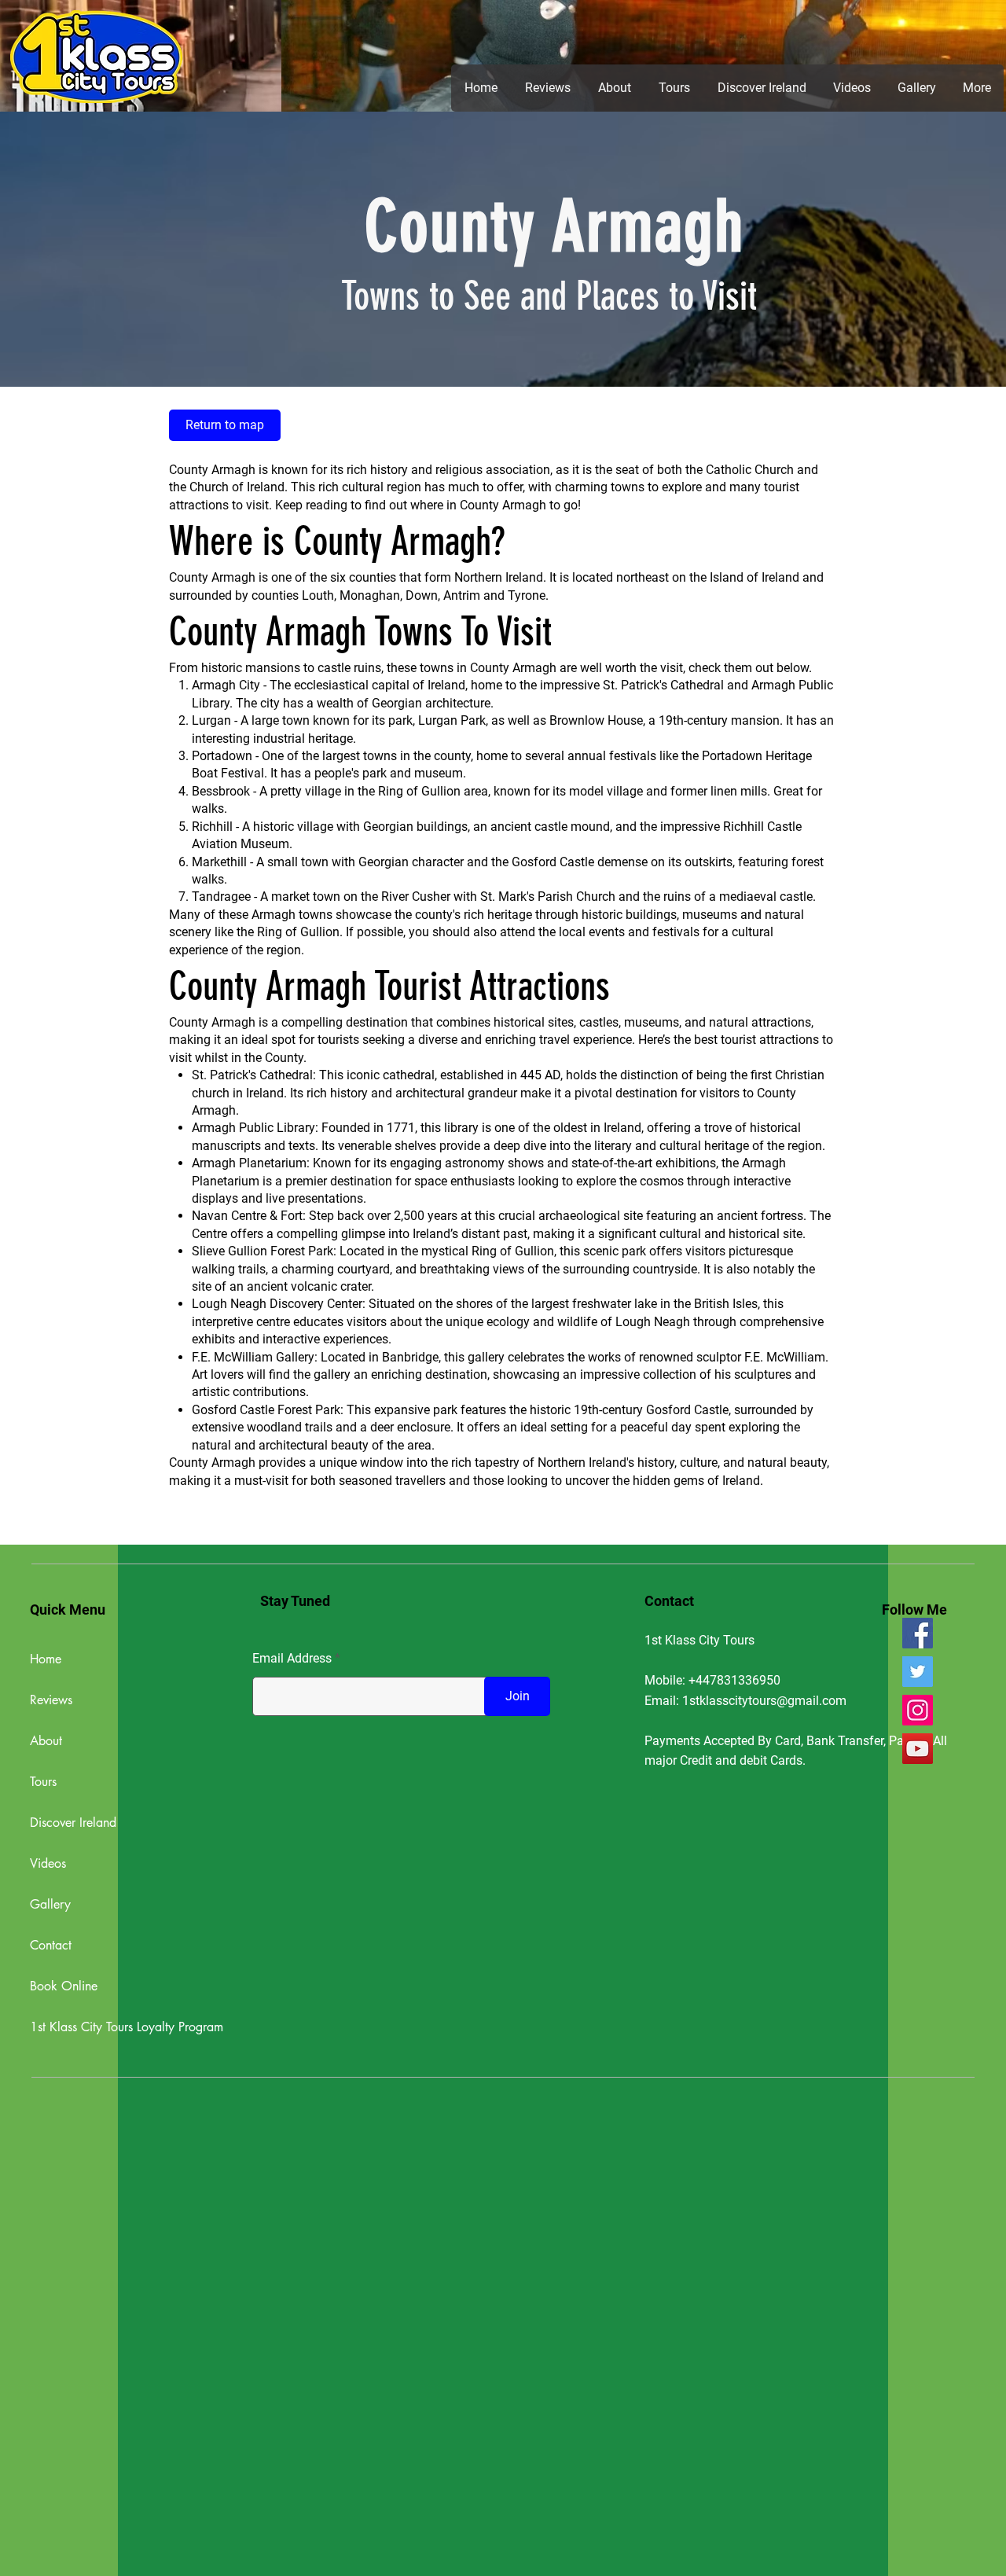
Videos (48, 1863)
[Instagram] (918, 1710)
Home (46, 1659)
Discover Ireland (73, 1823)
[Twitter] (918, 1672)
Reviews (51, 1700)
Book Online (64, 1986)
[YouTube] (918, 1749)
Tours (43, 1782)
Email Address (292, 1659)
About (46, 1741)
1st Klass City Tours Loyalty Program (111, 2027)
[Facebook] (918, 1633)
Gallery (50, 1904)
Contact (51, 1945)
